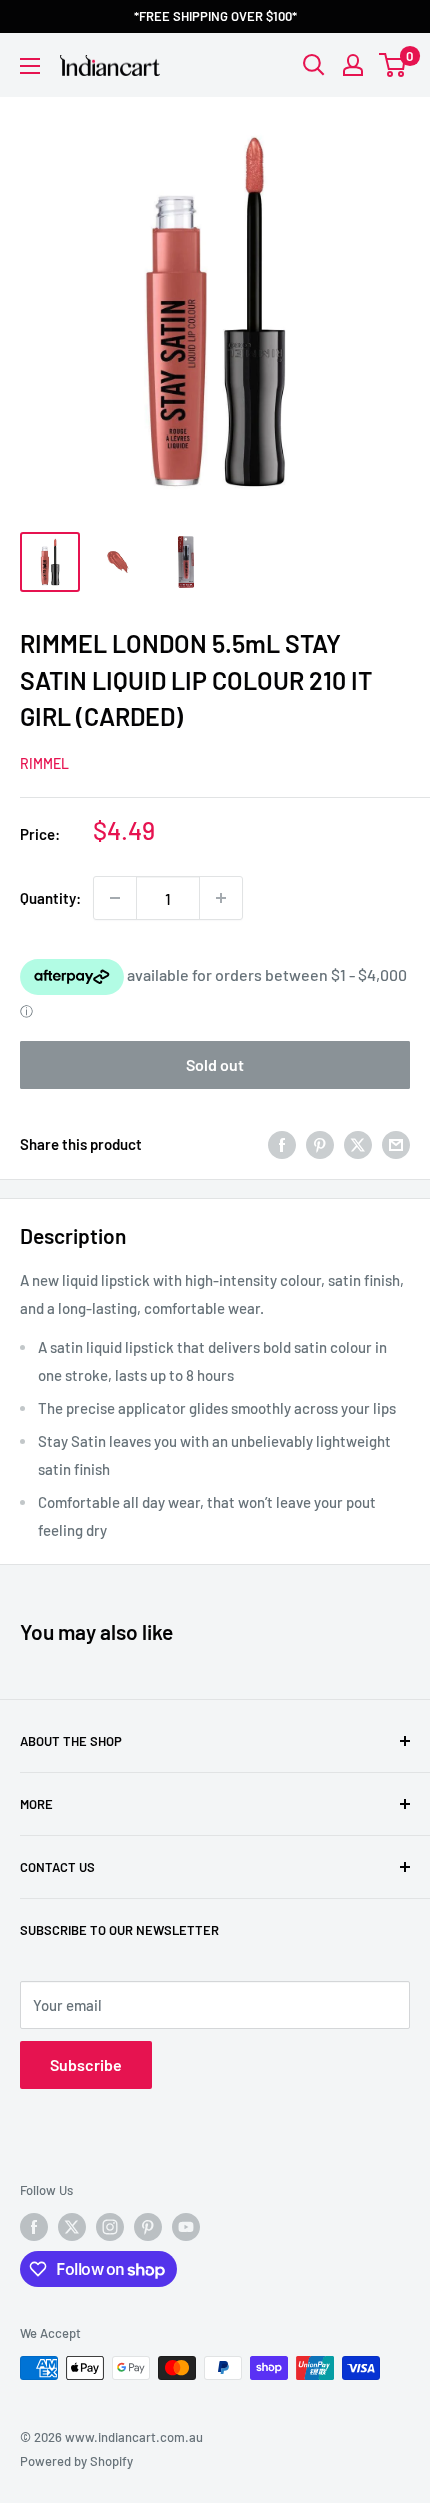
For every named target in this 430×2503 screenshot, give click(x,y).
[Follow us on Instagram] (110, 2227)
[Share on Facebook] (282, 1144)
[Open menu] (30, 66)
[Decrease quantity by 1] (115, 898)
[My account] (353, 65)
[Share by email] (396, 1144)
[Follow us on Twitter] (72, 2227)
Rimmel (44, 763)
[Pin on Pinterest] (320, 1144)
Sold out (215, 1064)
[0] (393, 65)
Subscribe (86, 2064)
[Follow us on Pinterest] (148, 2227)
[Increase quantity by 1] (221, 898)
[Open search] (314, 65)
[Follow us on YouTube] (186, 2227)
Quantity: (50, 898)
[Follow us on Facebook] (34, 2227)
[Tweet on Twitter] (358, 1144)
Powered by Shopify (76, 2461)
